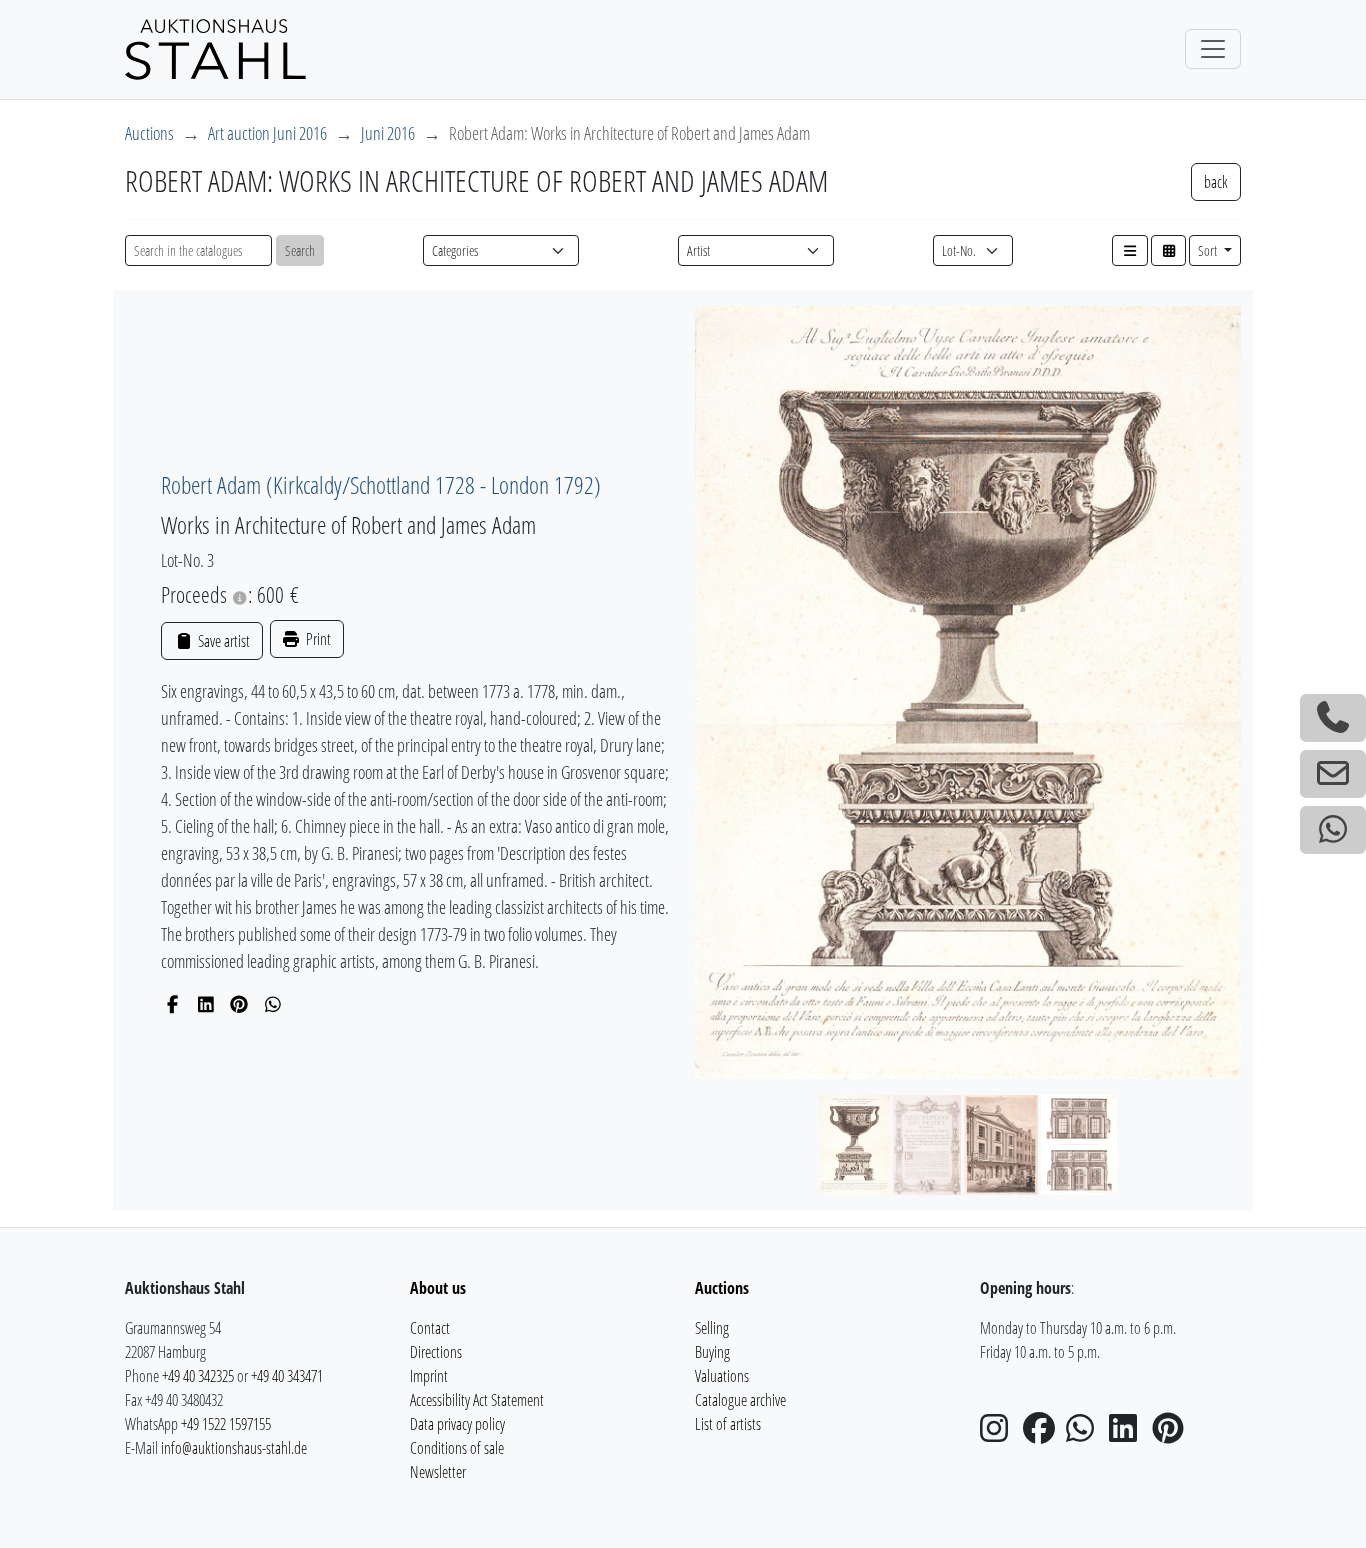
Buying (712, 1352)
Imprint (429, 1376)
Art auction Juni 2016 (267, 133)
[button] (1130, 250)
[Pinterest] (239, 1004)
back (1216, 182)
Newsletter (438, 1472)
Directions (436, 1352)
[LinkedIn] (206, 1004)
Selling (712, 1328)
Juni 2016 (388, 133)
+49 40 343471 (287, 1376)
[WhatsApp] (273, 1004)
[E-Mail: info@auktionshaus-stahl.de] (1333, 774)
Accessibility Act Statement (477, 1400)
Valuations (722, 1376)
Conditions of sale (457, 1448)
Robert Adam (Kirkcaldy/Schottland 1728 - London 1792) (381, 484)
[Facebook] (172, 1004)
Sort (1209, 250)
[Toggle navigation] (1213, 49)
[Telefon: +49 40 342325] (1333, 718)
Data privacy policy (457, 1424)
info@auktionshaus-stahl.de (234, 1448)
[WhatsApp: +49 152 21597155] (1333, 830)
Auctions (149, 133)
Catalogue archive (740, 1400)
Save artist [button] (222, 641)
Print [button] (317, 639)
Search (300, 250)
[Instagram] (1000, 1434)
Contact (430, 1328)
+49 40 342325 (198, 1376)
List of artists (728, 1424)
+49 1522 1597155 (226, 1424)
